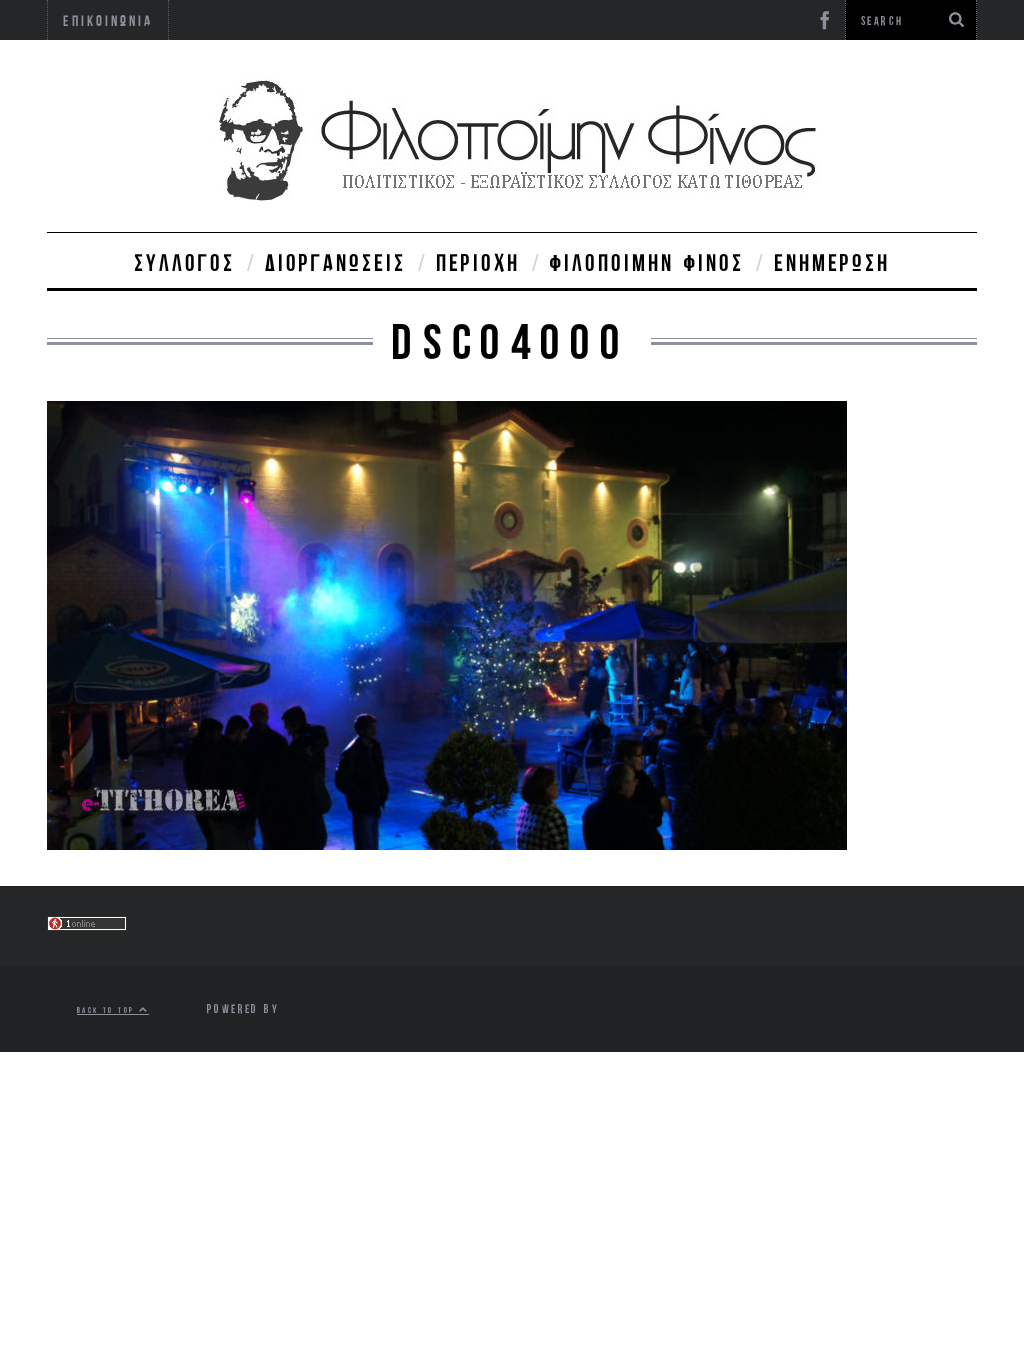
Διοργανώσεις (335, 262)
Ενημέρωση (832, 262)
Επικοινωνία (108, 20)
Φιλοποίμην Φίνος (647, 262)
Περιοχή (478, 262)
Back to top (108, 1009)
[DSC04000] (447, 843)
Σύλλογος (184, 262)
